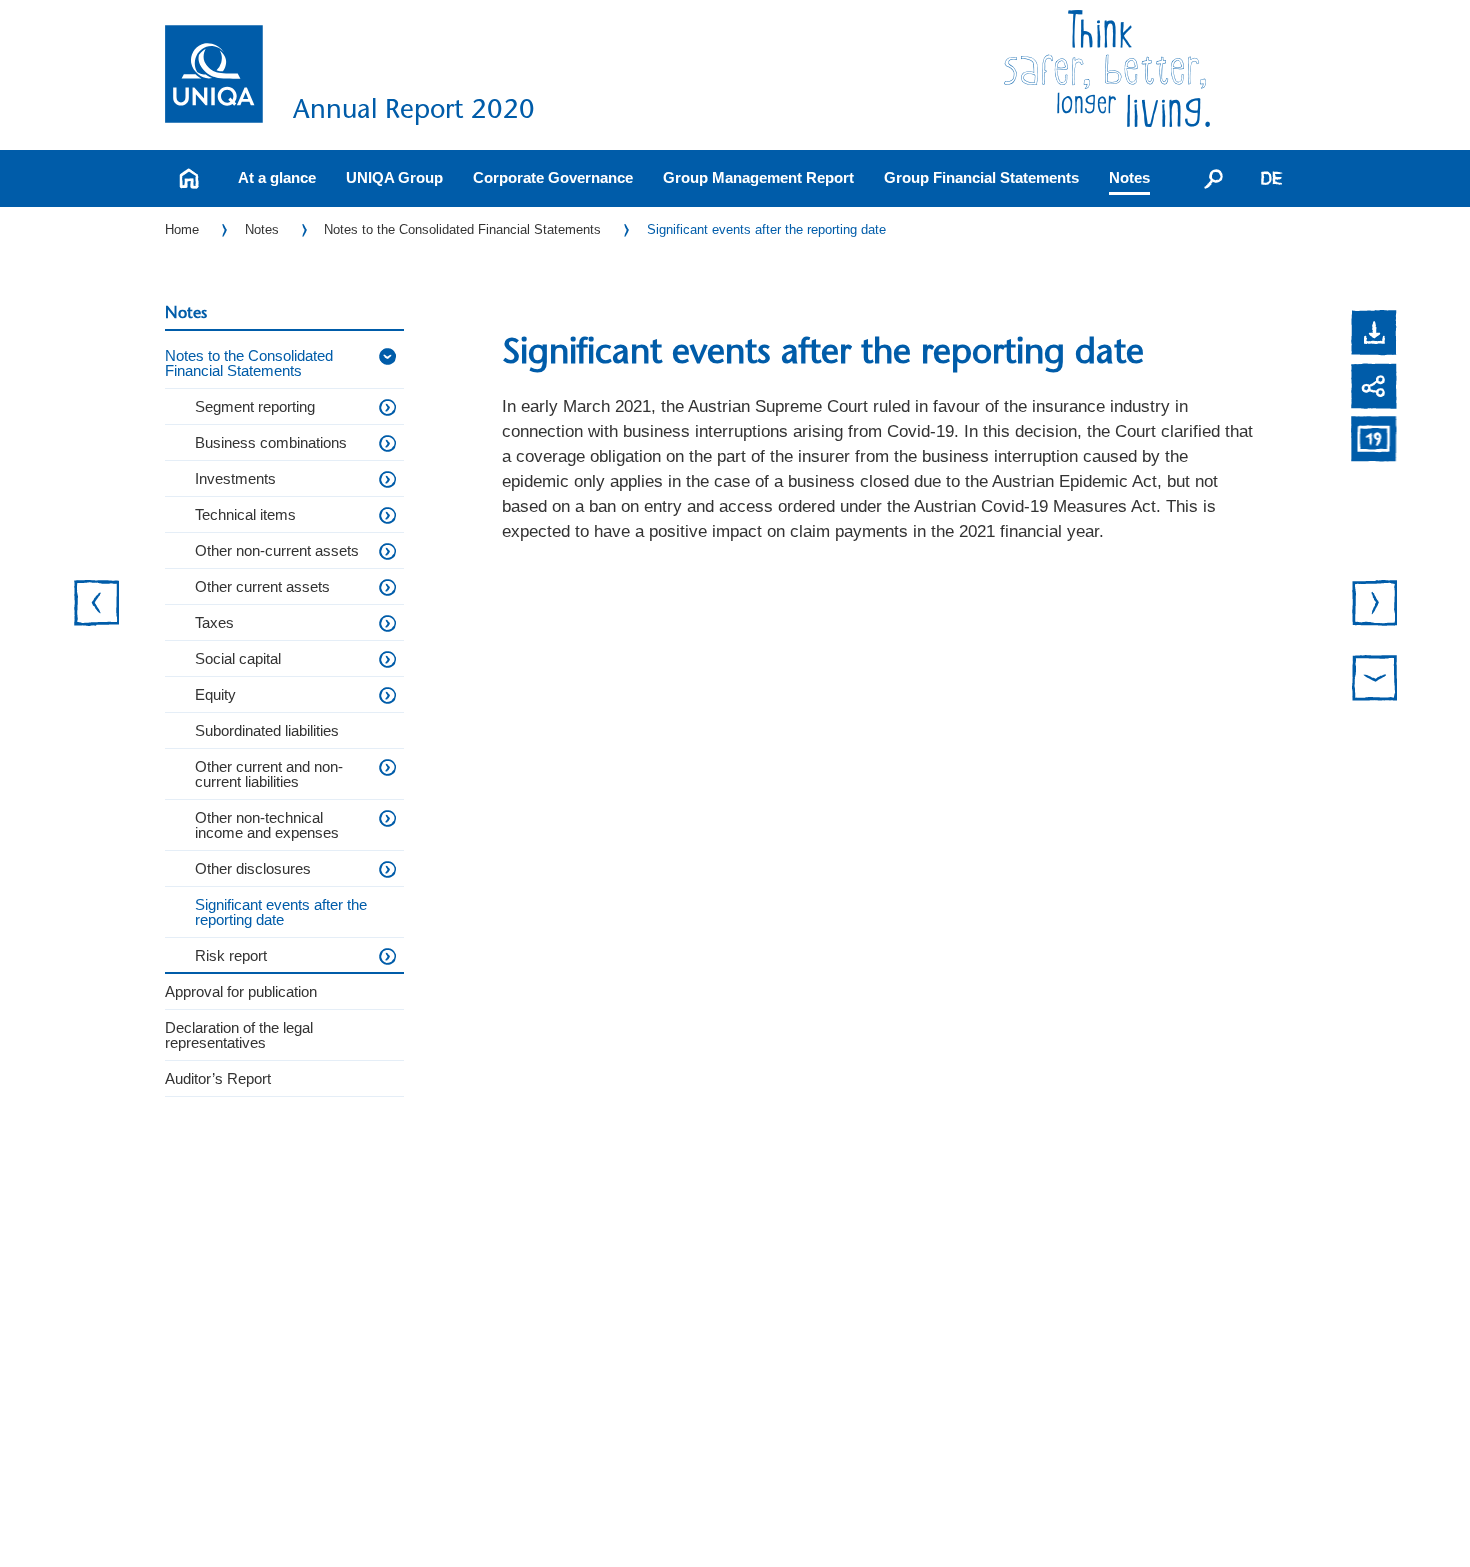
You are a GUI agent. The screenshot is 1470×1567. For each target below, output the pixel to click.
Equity (215, 694)
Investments (235, 478)
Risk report (231, 955)
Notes (1129, 177)
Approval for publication (241, 991)
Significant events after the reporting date (766, 229)
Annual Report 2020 (414, 108)
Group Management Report (758, 177)
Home (182, 229)
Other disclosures (253, 868)
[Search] (1214, 178)
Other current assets (262, 586)
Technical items (245, 514)
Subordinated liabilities (267, 730)
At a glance (277, 177)
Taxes (214, 622)
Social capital (238, 658)
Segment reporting (255, 406)
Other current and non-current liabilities (269, 774)
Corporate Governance (553, 177)
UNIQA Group (394, 177)
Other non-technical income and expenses (267, 825)
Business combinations (271, 442)
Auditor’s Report (218, 1078)
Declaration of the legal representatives (239, 1035)
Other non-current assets (277, 550)
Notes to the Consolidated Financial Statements (462, 229)
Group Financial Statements (981, 177)
